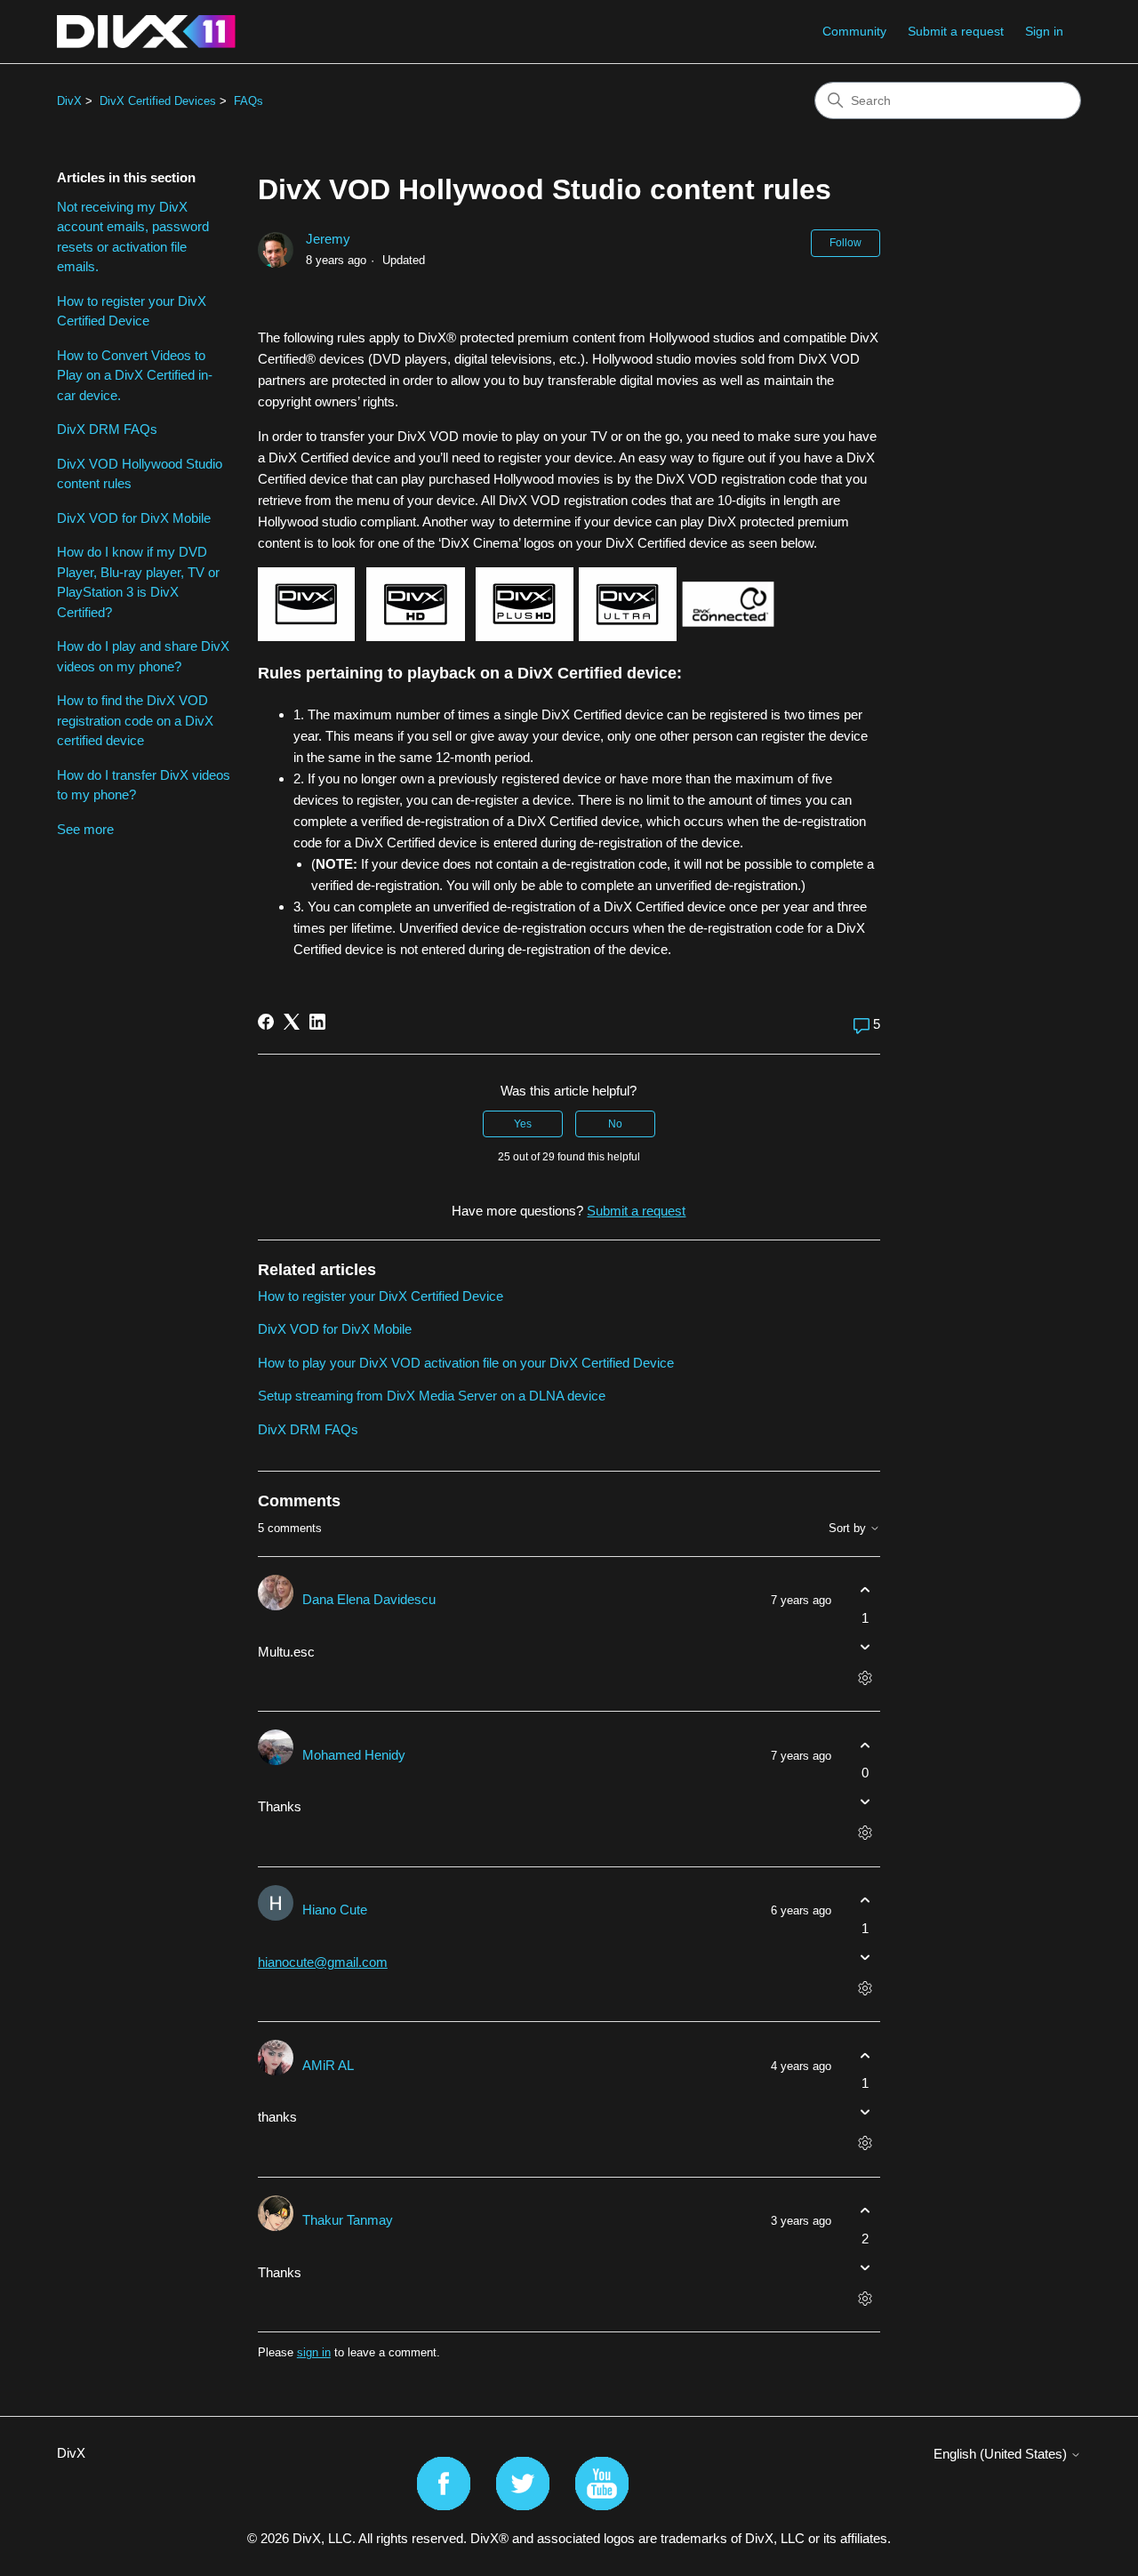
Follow (845, 243)
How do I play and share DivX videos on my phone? (143, 656)
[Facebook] (266, 1022)
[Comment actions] (865, 1677)
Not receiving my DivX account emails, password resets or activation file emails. (133, 237)
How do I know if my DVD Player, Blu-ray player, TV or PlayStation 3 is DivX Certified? (138, 582)
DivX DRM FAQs (107, 429)
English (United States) (1002, 2454)
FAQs (248, 101)
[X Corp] (292, 1022)
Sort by (849, 1529)
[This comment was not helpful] (865, 1646)
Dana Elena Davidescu (369, 1599)
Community (854, 31)
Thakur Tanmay (348, 2220)
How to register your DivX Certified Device (132, 311)
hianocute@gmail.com (323, 1962)
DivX (69, 101)
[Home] (146, 32)
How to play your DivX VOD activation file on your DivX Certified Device (466, 1363)
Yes (523, 1124)
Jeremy (328, 239)
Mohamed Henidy (354, 1755)
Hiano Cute (335, 1910)
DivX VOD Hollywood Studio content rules (140, 474)
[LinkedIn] (317, 1022)
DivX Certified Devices (158, 101)
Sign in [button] (1044, 31)
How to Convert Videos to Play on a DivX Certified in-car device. (135, 375)
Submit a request (956, 31)
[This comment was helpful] (865, 1590)
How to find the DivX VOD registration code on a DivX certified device (135, 720)
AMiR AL (328, 2065)
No (615, 1124)
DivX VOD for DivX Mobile (134, 518)
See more (85, 829)
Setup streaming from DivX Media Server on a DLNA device (432, 1396)
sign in (314, 2352)
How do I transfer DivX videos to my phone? (144, 785)
